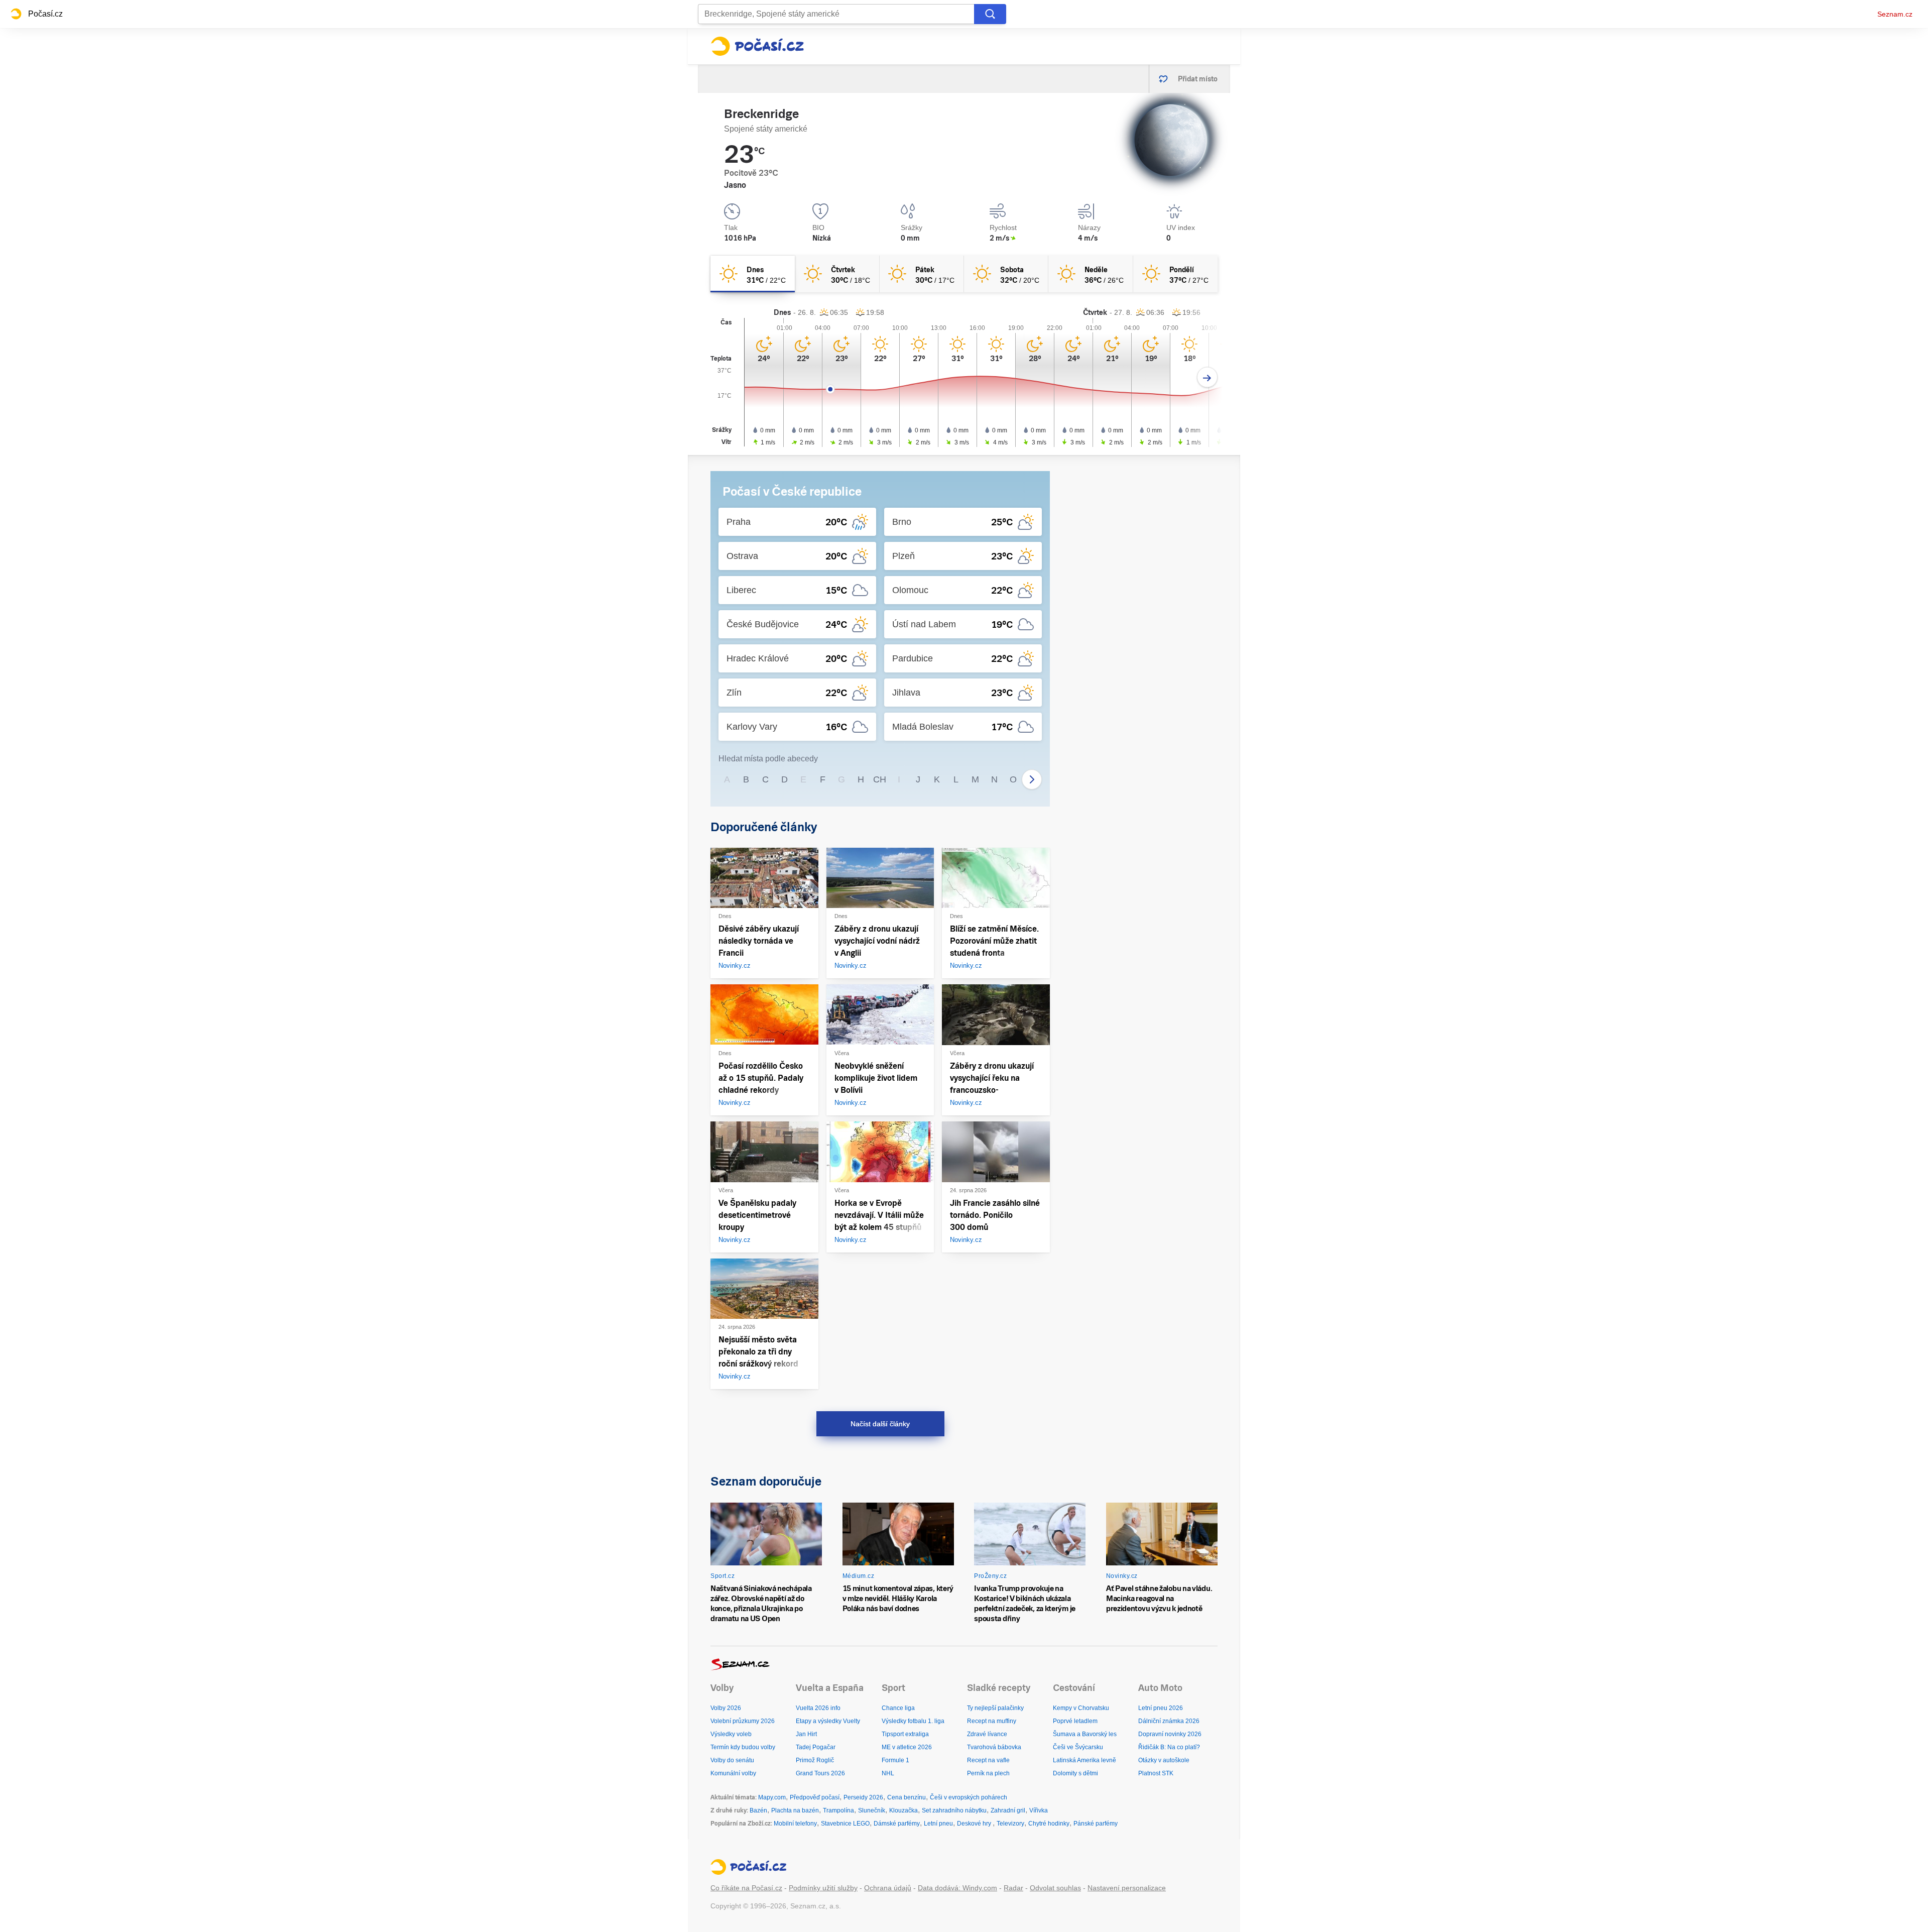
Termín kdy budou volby (743, 1747)
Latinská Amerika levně (1084, 1760)
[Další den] (1207, 377)
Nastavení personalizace (1127, 1888)
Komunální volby (733, 1773)
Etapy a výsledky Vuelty (828, 1721)
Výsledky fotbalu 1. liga (913, 1721)
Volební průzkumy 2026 (743, 1721)
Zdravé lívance (987, 1734)
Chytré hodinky (1049, 1824)
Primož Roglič (815, 1760)
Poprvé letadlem (1075, 1721)
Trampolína (838, 1810)
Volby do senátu (732, 1760)
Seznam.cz (1895, 14)
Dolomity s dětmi (1075, 1773)
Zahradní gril (1008, 1810)
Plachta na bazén (795, 1810)
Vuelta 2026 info (818, 1708)
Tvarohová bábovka (994, 1747)
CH (880, 779)
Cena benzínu (907, 1797)
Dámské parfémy (897, 1824)
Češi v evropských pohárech (969, 1797)
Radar (1013, 1888)
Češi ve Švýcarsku (1078, 1747)
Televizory (1010, 1824)
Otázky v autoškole (1164, 1760)
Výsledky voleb (731, 1734)
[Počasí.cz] (757, 46)
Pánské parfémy (1096, 1824)
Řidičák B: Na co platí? (1169, 1747)
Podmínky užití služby (823, 1888)
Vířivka (1039, 1810)
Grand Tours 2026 (820, 1773)
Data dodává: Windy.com (957, 1888)
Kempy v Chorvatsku (1081, 1708)
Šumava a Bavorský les (1085, 1734)
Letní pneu (938, 1824)
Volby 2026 (726, 1708)
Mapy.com (772, 1797)
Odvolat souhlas (1055, 1888)
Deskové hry (975, 1824)
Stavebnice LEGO (845, 1824)
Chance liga (898, 1708)
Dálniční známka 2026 (1169, 1721)
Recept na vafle (988, 1760)
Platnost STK (1156, 1773)
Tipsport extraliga (905, 1734)
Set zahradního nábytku (954, 1810)
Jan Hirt (806, 1734)
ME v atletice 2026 (907, 1747)
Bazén (758, 1810)
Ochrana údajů (888, 1888)
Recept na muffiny (992, 1721)
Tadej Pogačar (816, 1747)
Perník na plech (988, 1773)
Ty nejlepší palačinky (995, 1708)
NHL (888, 1773)
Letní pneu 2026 (1161, 1708)
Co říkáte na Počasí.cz (746, 1888)
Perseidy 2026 (863, 1797)
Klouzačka (903, 1810)
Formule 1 (895, 1760)
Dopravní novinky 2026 (1170, 1734)
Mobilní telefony (795, 1824)
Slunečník (872, 1810)
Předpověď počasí (815, 1797)
